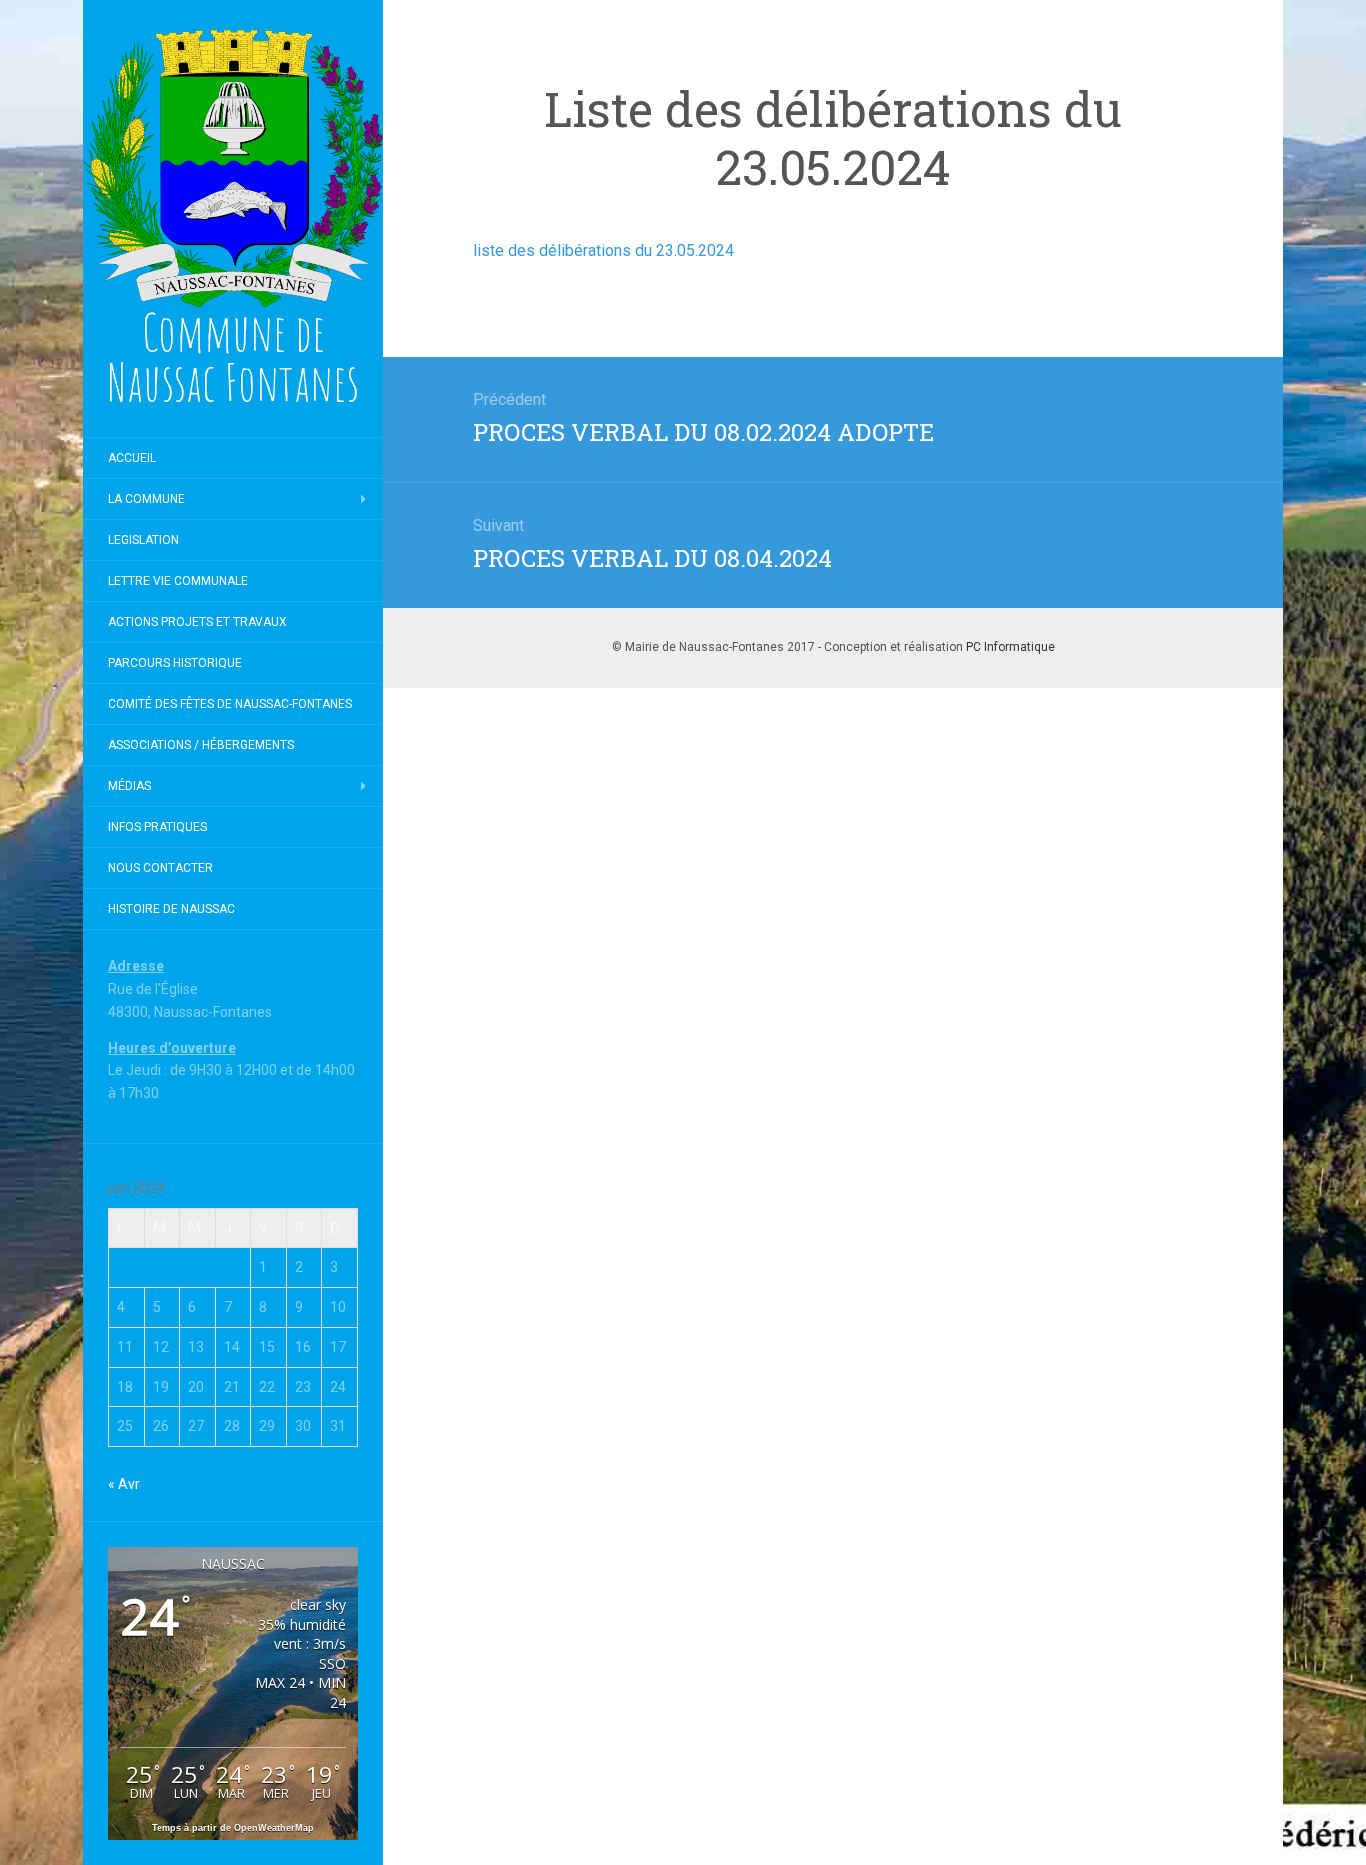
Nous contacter (160, 868)
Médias (129, 786)
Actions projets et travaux (197, 622)
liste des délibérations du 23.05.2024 (603, 250)
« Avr (124, 1484)
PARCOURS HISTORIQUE (175, 663)
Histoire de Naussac (171, 909)
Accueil (132, 458)
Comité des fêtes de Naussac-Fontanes (230, 704)
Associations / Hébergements (201, 745)
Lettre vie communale (178, 581)
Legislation (143, 540)
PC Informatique (1010, 647)
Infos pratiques (157, 827)
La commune (146, 499)
